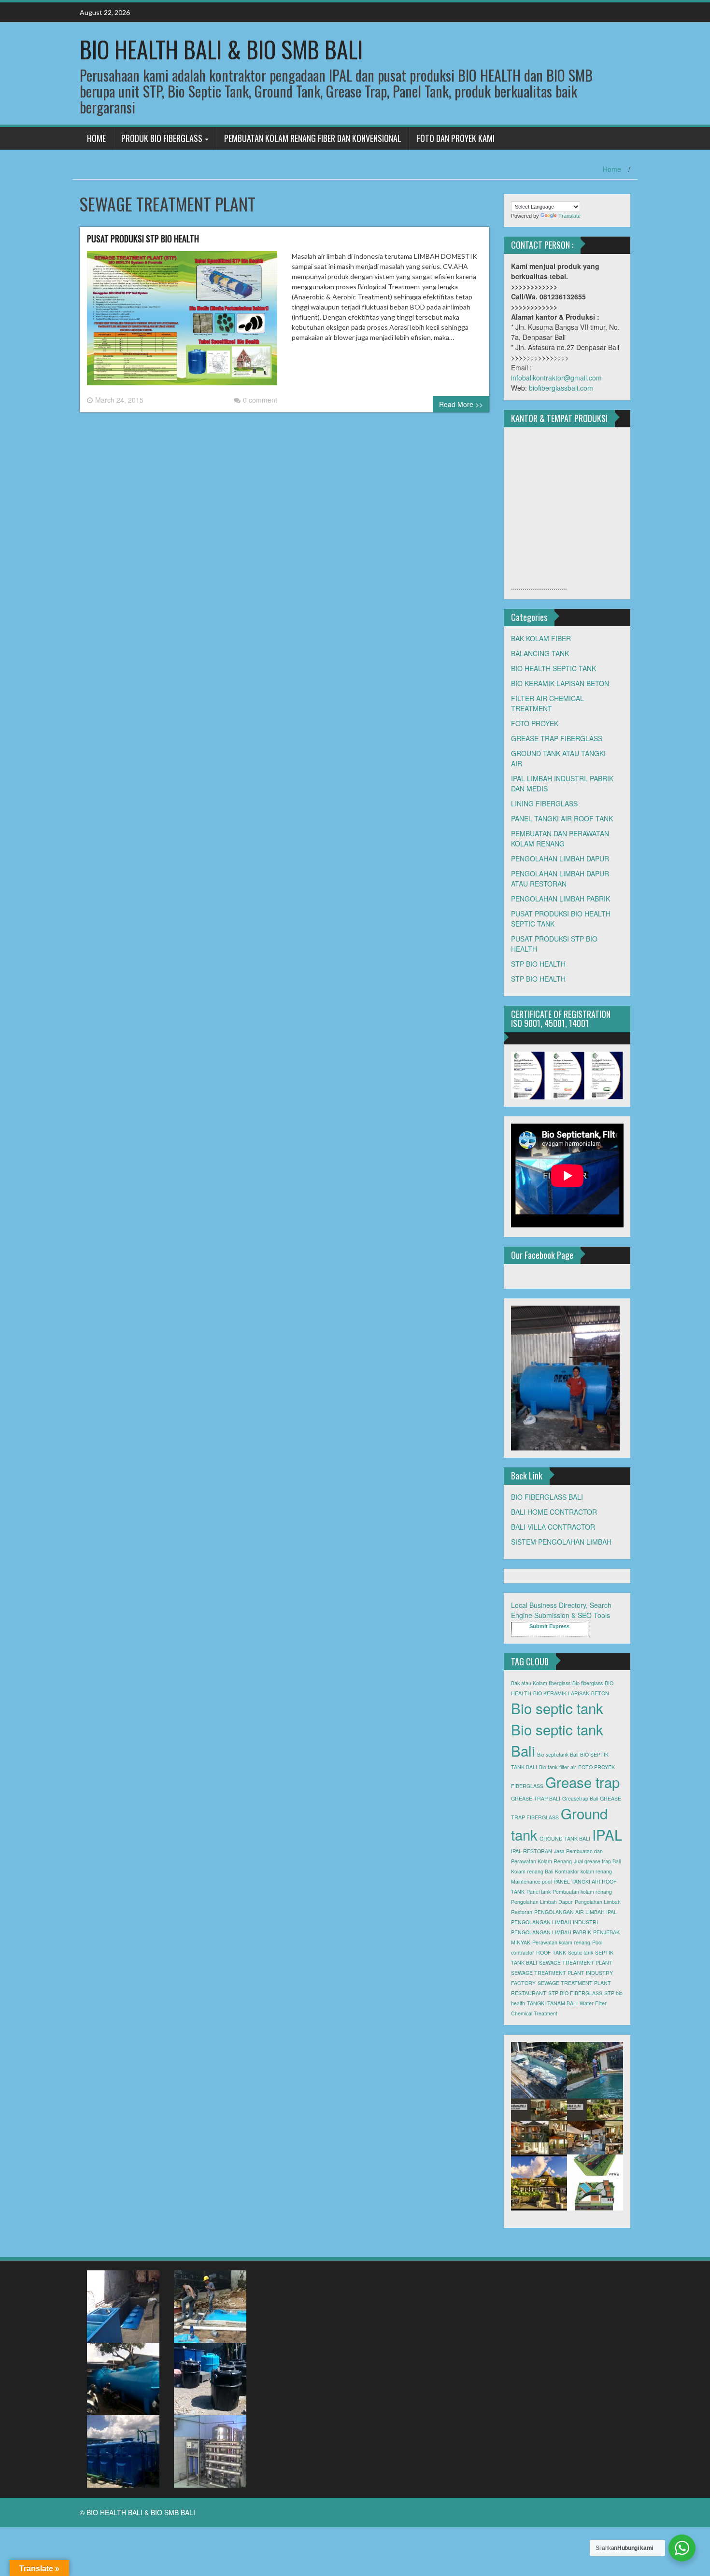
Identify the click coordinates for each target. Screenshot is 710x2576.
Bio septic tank (557, 1708)
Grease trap (582, 1782)
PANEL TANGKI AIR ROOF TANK (562, 818)
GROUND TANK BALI (565, 1838)
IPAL (607, 1834)
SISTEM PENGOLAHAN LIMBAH (561, 1542)
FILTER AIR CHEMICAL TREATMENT (547, 703)
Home (612, 169)
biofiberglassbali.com (561, 388)
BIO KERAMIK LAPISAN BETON (560, 683)
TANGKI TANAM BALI (552, 2003)
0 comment (260, 400)
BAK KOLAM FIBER (541, 638)
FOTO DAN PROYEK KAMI (456, 138)
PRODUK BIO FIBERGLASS (162, 138)
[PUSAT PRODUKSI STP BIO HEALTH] (182, 322)
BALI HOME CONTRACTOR (554, 1512)
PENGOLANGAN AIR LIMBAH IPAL (575, 1912)
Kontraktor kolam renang (583, 1871)
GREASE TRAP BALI (536, 1798)
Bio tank (548, 1767)
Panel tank (539, 1892)
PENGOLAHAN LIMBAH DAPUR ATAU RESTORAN (560, 879)
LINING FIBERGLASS (544, 803)
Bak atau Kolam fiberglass (541, 1683)
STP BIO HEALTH (538, 964)
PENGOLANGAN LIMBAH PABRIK (551, 1932)
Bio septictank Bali (558, 1754)
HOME (96, 138)
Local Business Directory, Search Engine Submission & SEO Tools (561, 1610)
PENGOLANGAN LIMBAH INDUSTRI (554, 1922)
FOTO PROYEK (535, 723)
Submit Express (549, 1626)
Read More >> (461, 404)
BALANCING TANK (540, 653)
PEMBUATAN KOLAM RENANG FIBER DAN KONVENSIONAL (313, 138)
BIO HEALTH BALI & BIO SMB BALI (221, 49)
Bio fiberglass (588, 1683)
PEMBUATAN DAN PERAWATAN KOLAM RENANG (560, 838)
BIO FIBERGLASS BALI (547, 1497)
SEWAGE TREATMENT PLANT (576, 1963)
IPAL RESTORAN (532, 1851)
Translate (569, 216)
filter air (568, 1767)
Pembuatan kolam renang (582, 1892)
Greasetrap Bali (580, 1798)
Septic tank (581, 1952)
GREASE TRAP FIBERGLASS (557, 738)
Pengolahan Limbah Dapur (542, 1902)
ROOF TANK (551, 1952)
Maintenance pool (531, 1881)
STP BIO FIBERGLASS (575, 1993)
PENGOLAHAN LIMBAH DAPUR (560, 859)
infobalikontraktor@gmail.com (556, 378)
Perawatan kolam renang (561, 1942)
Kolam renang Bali (532, 1871)
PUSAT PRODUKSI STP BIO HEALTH (143, 239)
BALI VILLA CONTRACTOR (553, 1527)
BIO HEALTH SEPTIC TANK (554, 668)
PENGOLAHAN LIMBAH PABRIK (561, 899)
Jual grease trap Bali (597, 1861)
